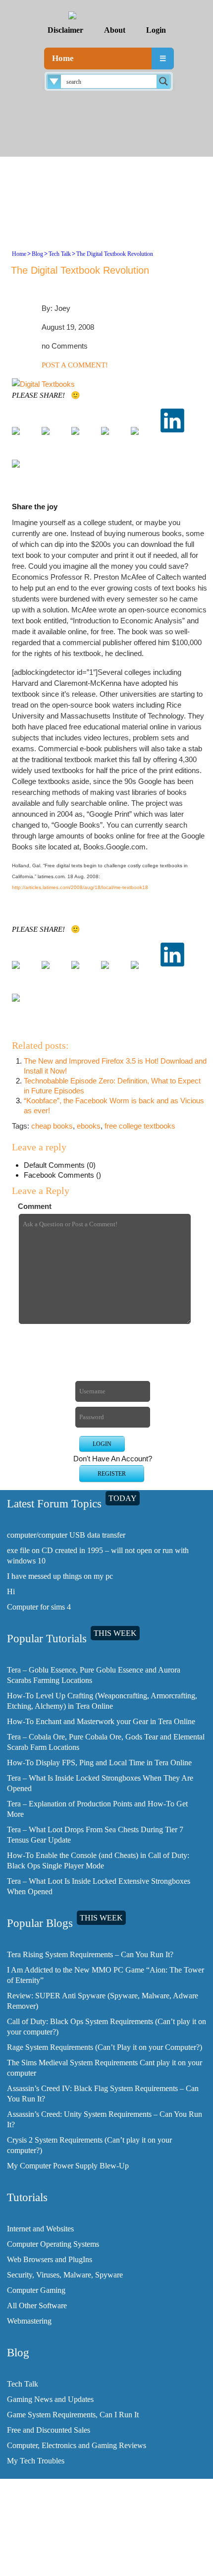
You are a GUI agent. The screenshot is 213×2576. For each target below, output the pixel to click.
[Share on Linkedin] (172, 420)
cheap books (52, 1126)
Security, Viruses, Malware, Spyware (65, 2275)
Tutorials (111, 2540)
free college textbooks (140, 1126)
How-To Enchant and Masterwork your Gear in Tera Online (101, 1721)
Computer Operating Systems (53, 2244)
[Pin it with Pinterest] (143, 439)
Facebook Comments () (62, 1175)
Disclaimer (65, 30)
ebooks (89, 1126)
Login (156, 30)
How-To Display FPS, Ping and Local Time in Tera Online (99, 1763)
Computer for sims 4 (39, 1607)
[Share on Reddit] (113, 439)
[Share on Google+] (83, 439)
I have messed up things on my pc (60, 1576)
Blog (37, 254)
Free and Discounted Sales (49, 2430)
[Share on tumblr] (24, 472)
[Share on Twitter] (53, 439)
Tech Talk (60, 254)
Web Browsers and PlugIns (50, 2259)
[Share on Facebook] (24, 439)
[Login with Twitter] (100, 1361)
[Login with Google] (100, 1377)
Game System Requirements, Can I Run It (73, 2415)
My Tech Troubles (36, 2461)
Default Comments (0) (60, 1165)
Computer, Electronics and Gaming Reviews (77, 2445)
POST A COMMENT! (75, 365)
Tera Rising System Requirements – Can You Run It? (90, 1954)
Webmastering (29, 2321)
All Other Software (37, 2306)
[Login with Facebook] (100, 1346)
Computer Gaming (36, 2290)
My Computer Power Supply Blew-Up (68, 2166)
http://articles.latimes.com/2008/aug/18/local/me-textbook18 (80, 887)
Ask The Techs (110, 2564)
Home (63, 58)
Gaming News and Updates (50, 2399)
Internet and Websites (40, 2229)
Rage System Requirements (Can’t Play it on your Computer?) (105, 2047)
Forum (110, 2556)
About (115, 30)
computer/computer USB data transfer (66, 1535)
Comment (35, 1206)
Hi (11, 1591)
